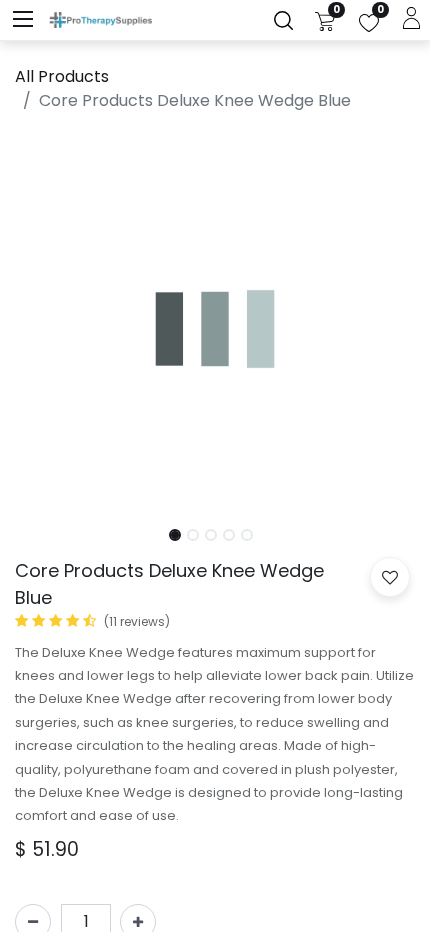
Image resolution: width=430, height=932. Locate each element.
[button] (45, 321)
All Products (62, 76)
